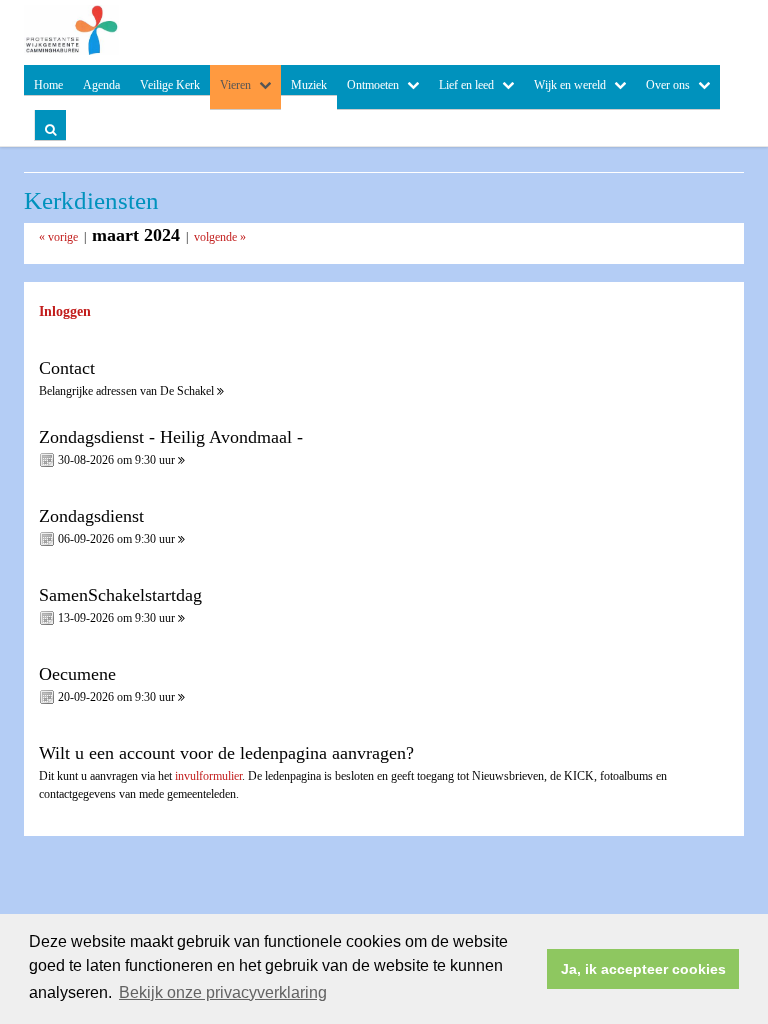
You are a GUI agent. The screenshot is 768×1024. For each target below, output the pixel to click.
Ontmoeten (373, 85)
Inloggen (65, 311)
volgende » (220, 237)
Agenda (101, 85)
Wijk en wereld (570, 85)
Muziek (309, 85)
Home (48, 85)
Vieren (235, 85)
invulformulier (208, 776)
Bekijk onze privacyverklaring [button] (223, 992)
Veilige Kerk (170, 85)
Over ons (668, 85)
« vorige (58, 237)
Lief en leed (466, 85)
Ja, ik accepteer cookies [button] (643, 969)
